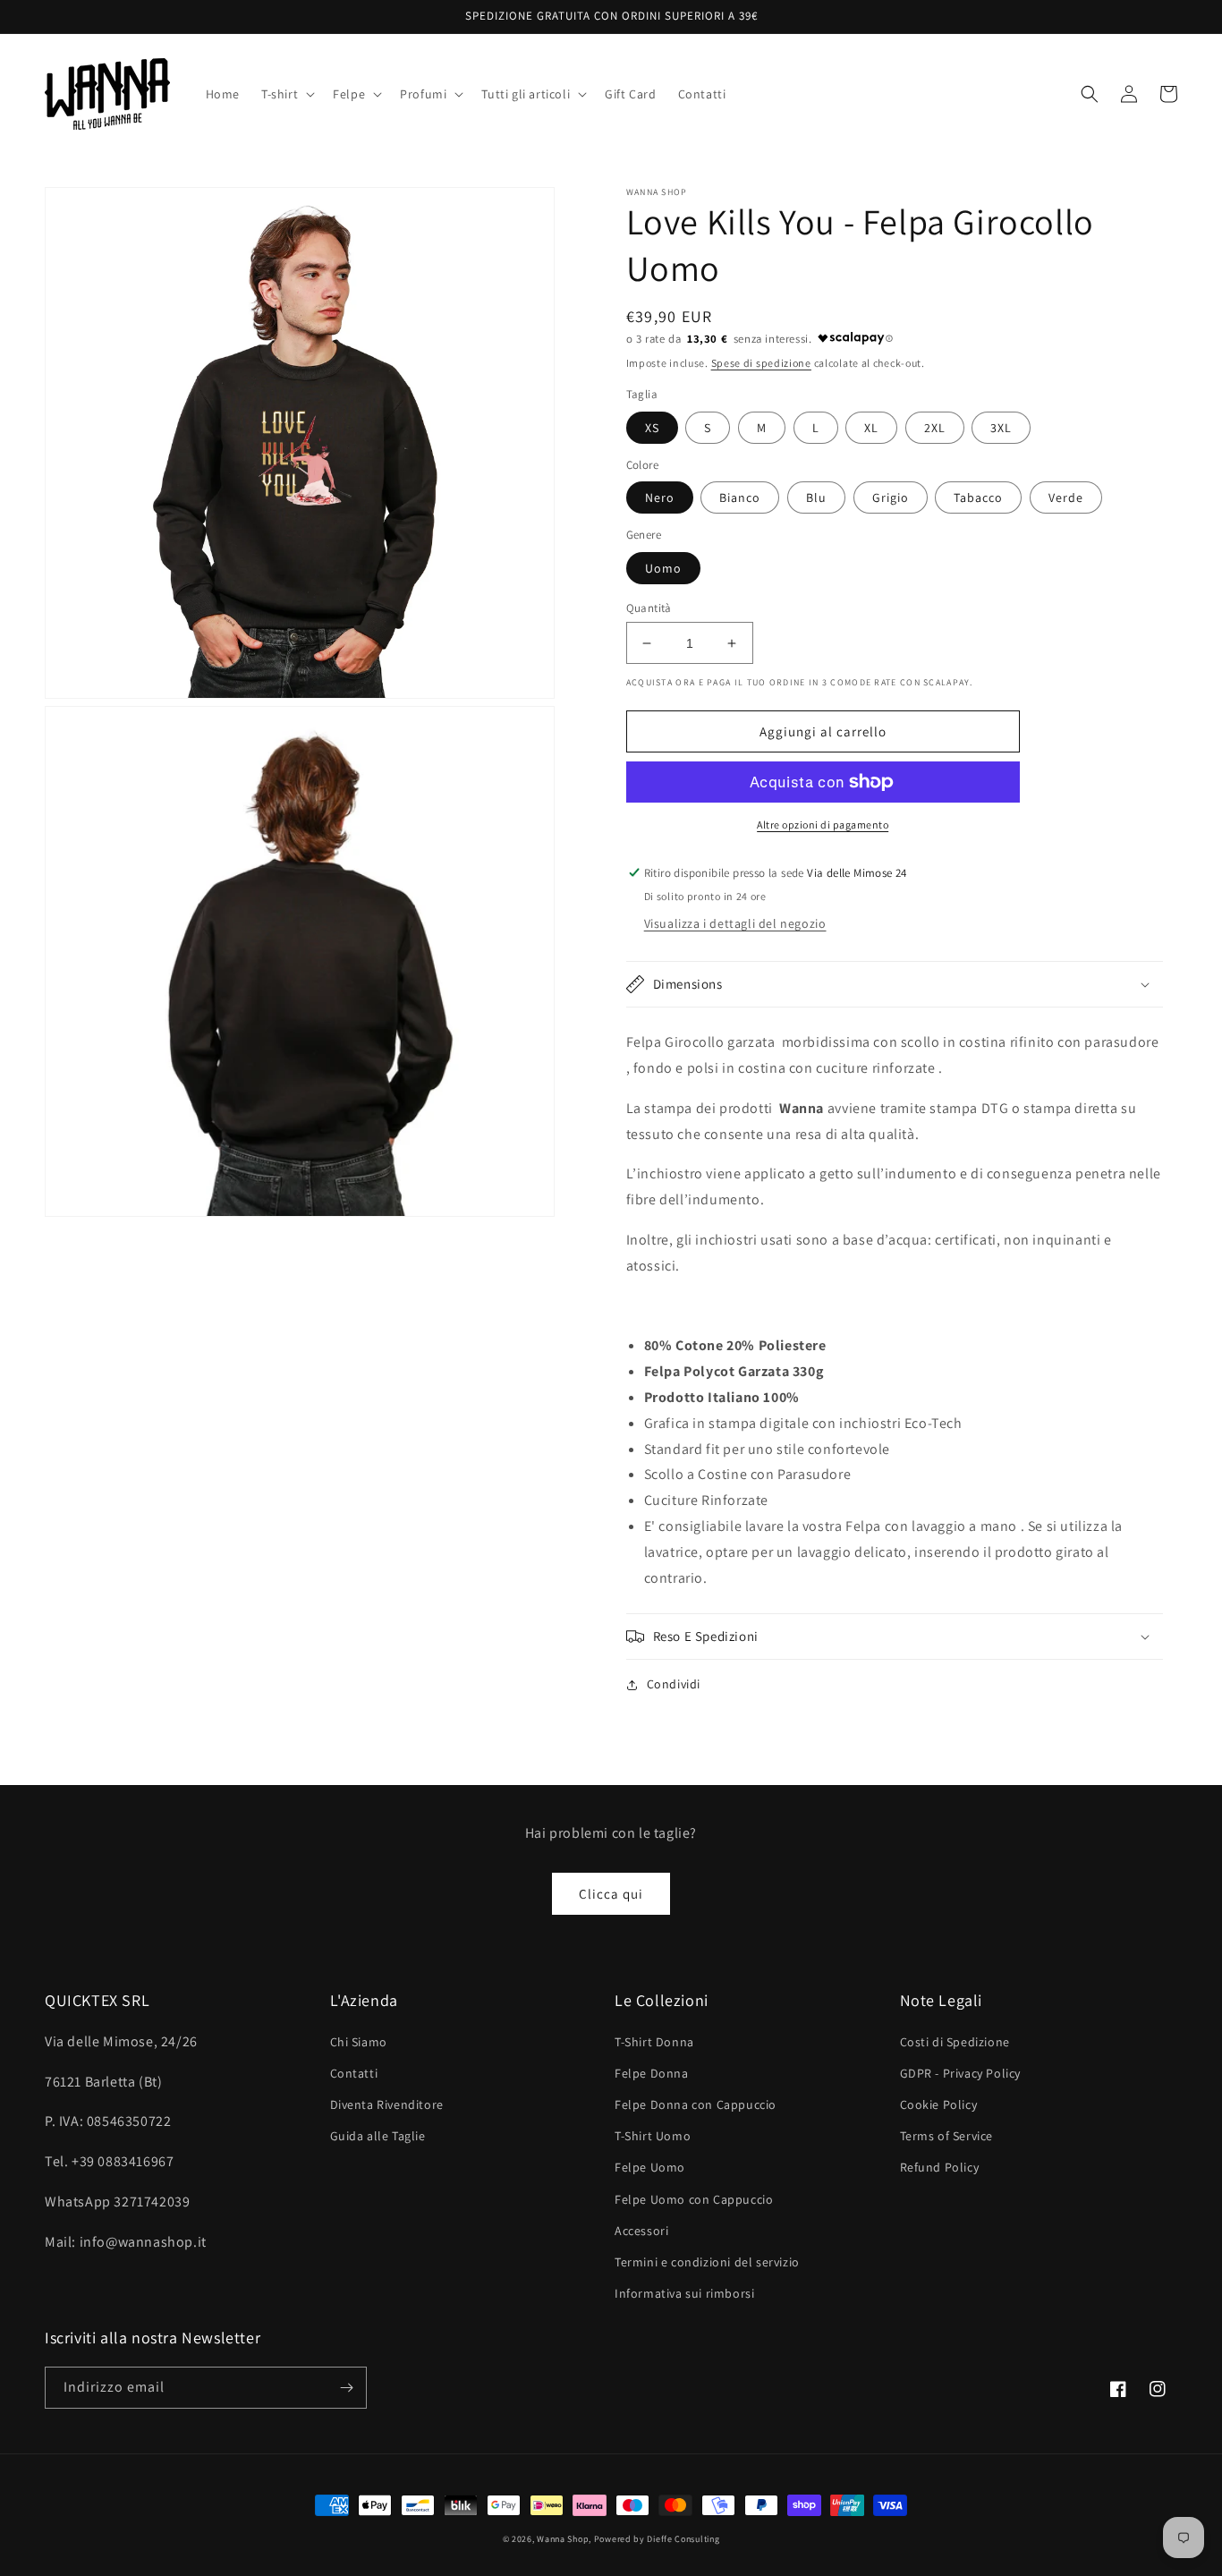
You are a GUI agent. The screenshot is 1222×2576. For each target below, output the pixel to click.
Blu (816, 497)
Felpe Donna (652, 2073)
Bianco (740, 497)
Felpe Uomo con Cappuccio (694, 2199)
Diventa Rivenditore (387, 2104)
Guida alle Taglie (378, 2136)
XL (871, 428)
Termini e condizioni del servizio (707, 2262)
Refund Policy (940, 2167)
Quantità (649, 608)
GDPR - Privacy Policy (961, 2073)
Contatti (354, 2073)
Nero (660, 497)
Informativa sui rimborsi (684, 2293)
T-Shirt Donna (654, 2042)
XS (652, 428)
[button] (286, 94)
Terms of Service (947, 2136)
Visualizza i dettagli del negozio (735, 923)
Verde (1066, 497)
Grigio (891, 497)
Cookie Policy (939, 2104)
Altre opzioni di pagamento (823, 825)
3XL (1001, 428)
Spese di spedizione (761, 363)
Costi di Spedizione (955, 2042)
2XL (935, 428)
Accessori (641, 2231)
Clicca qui (611, 1894)
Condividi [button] (674, 1684)
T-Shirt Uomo (653, 2136)
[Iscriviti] (346, 2388)
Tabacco (978, 497)
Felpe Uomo (650, 2167)
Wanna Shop (563, 2539)
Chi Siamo (359, 2042)
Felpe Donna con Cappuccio (696, 2104)
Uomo (663, 568)
